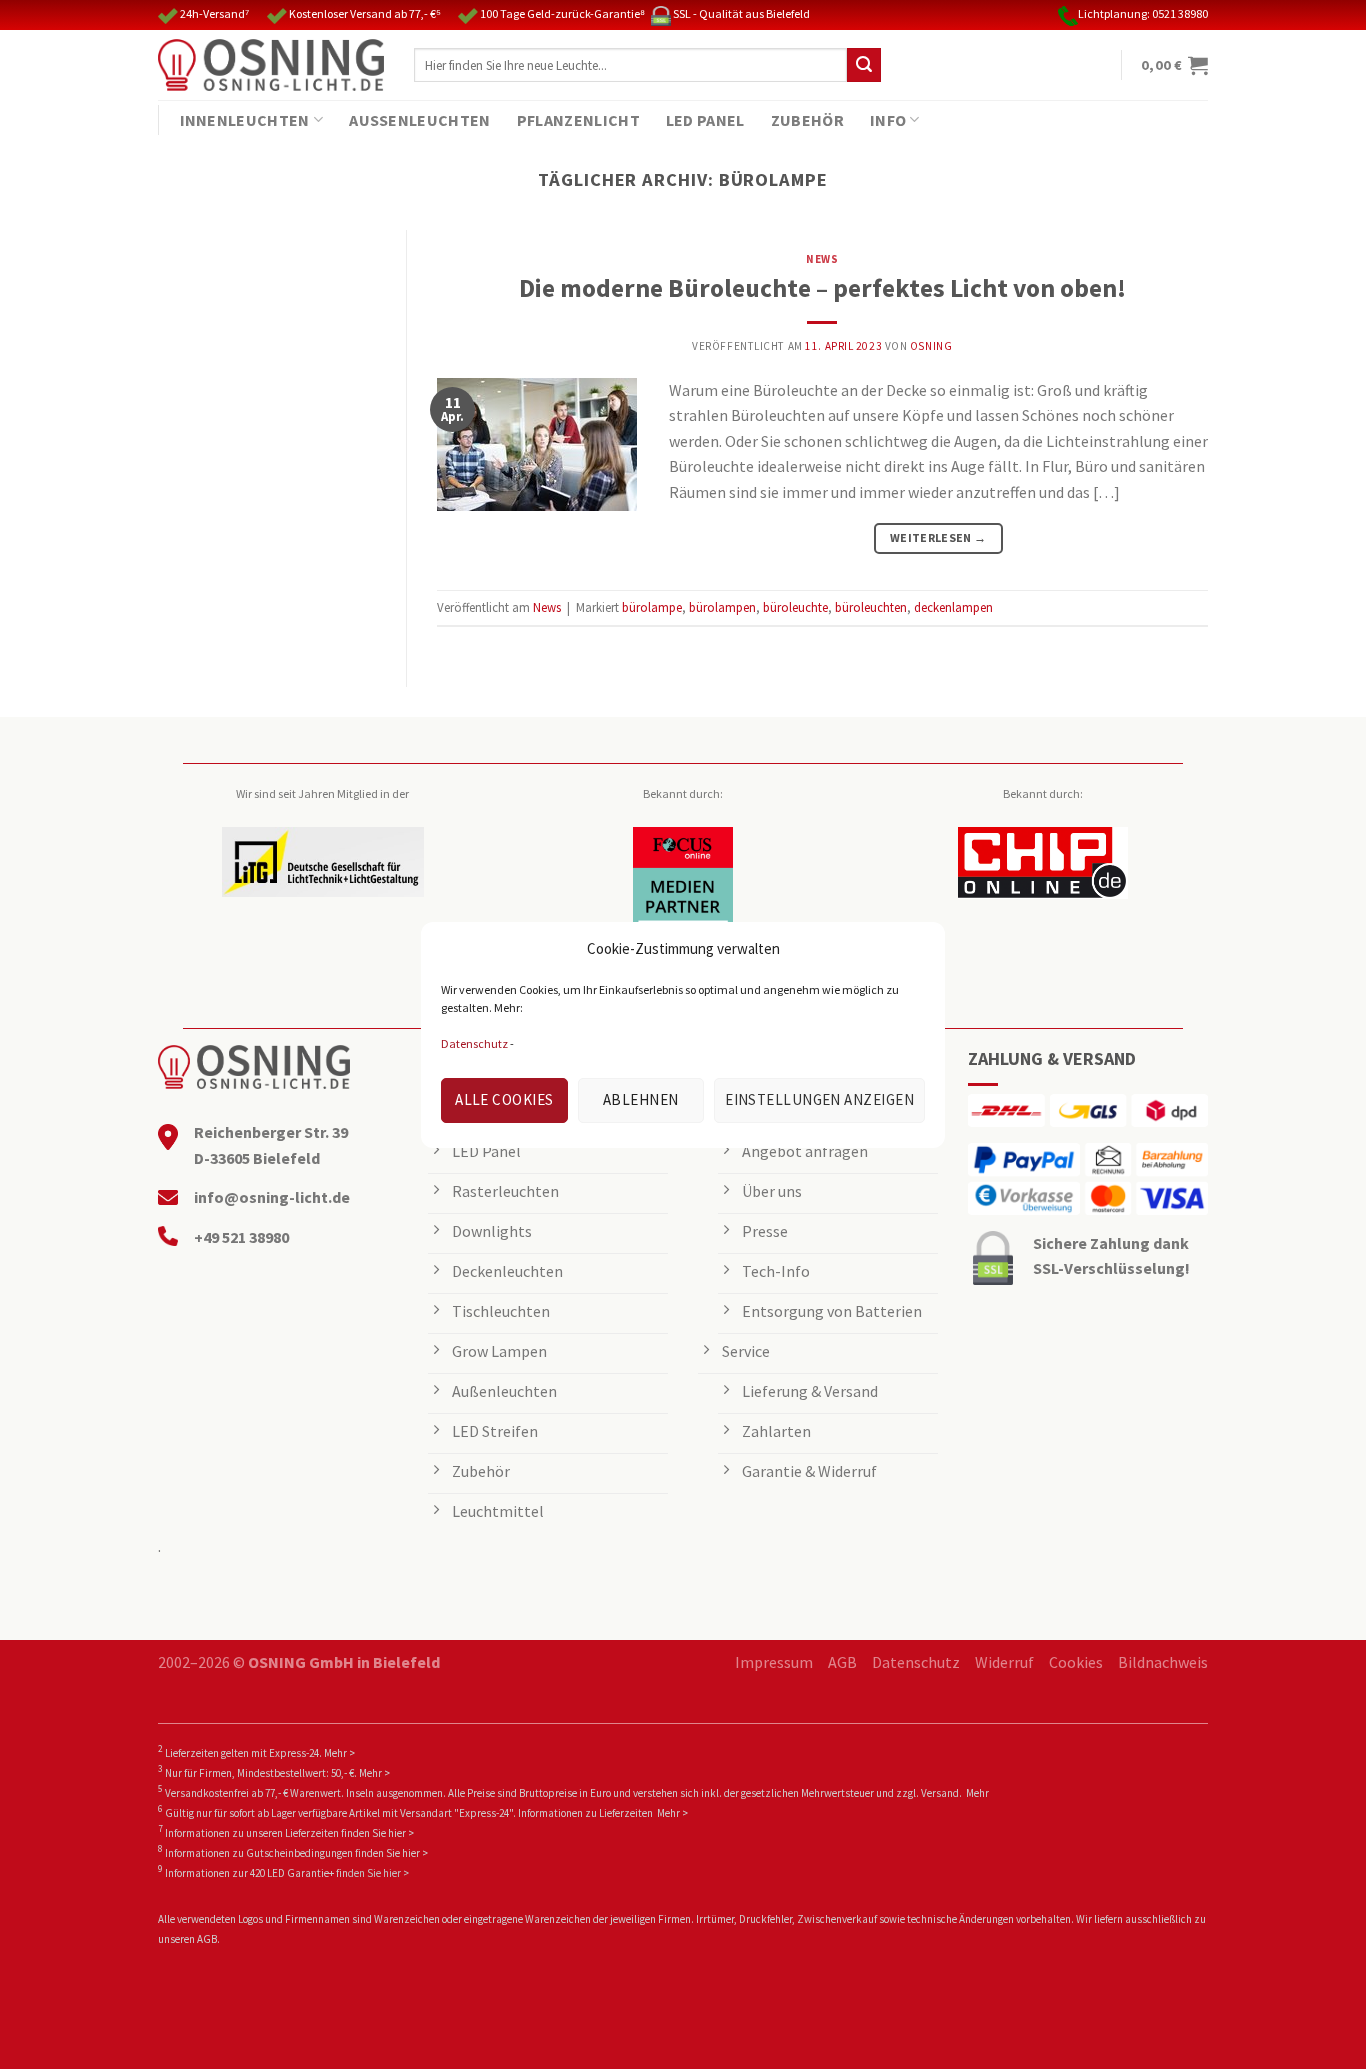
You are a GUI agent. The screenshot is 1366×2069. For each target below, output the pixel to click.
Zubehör (807, 120)
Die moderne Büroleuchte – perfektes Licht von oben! (822, 288)
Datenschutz (474, 1043)
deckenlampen (953, 607)
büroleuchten (871, 607)
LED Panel (705, 120)
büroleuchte (795, 607)
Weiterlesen (938, 537)
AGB (842, 1662)
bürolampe (652, 607)
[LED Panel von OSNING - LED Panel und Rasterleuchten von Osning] (271, 65)
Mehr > (339, 1753)
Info (888, 120)
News (822, 259)
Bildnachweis (1163, 1662)
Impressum (774, 1662)
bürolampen (722, 607)
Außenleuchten (419, 120)
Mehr (977, 1793)
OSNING (931, 346)
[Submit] (864, 65)
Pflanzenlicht (578, 120)
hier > (401, 1833)
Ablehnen (641, 1099)
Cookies (1076, 1662)
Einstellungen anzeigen (819, 1099)
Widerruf (1004, 1662)
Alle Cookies (504, 1099)
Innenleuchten (245, 120)
